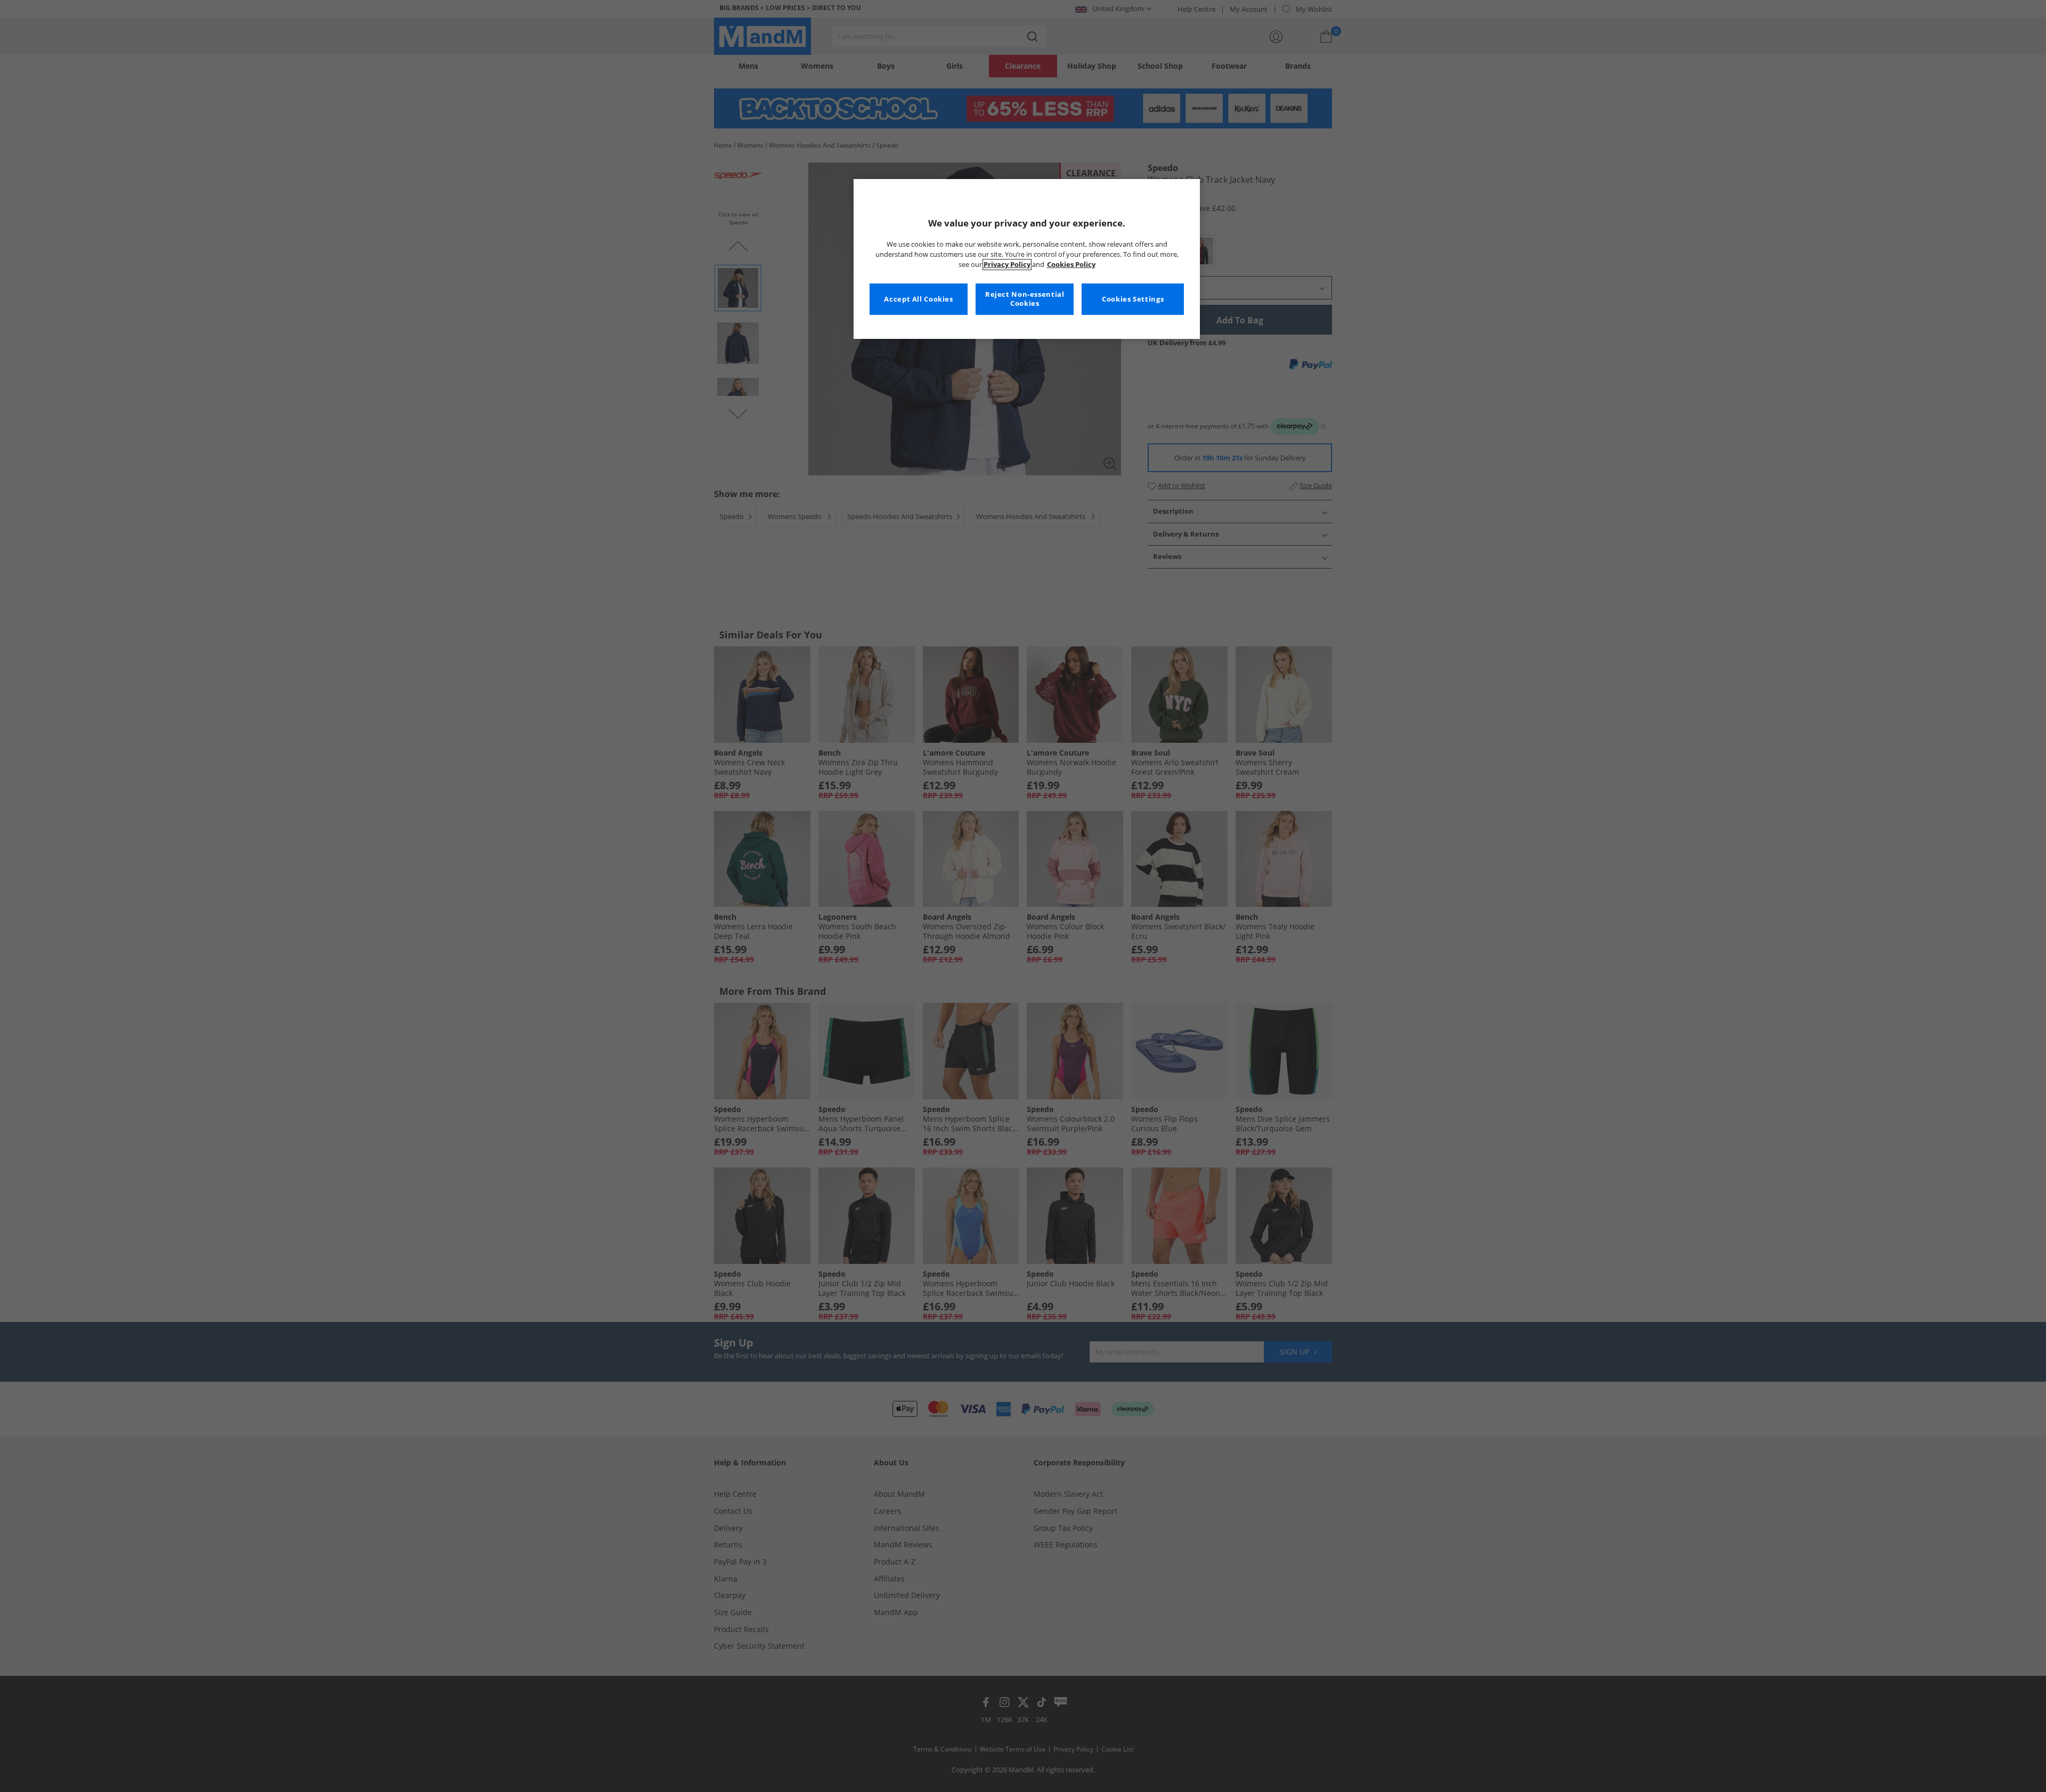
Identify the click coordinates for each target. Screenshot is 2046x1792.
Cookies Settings (1133, 299)
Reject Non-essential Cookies (1025, 299)
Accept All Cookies (918, 299)
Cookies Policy (1071, 265)
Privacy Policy (1007, 265)
